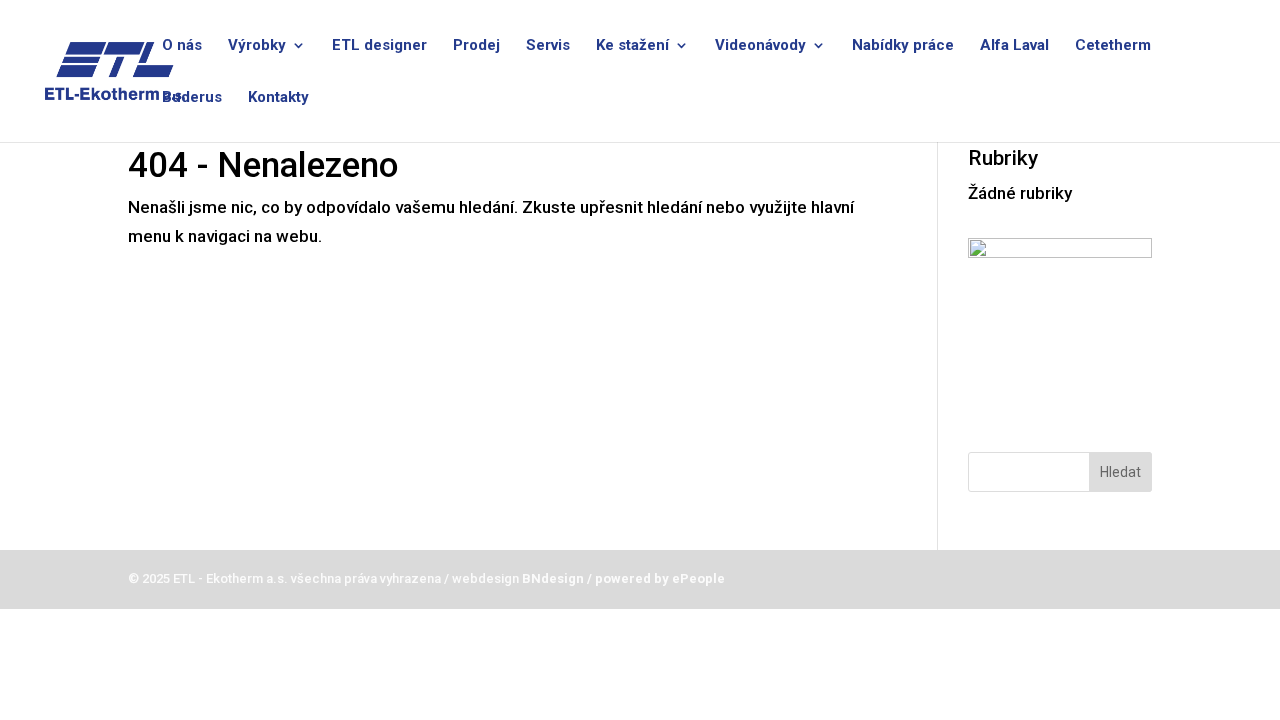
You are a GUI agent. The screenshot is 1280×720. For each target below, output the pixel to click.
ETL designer (379, 46)
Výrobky (257, 46)
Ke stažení (632, 46)
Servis (548, 46)
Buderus (192, 98)
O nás (182, 46)
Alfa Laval (1014, 46)
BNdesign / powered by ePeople (622, 578)
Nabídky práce (903, 46)
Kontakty (278, 98)
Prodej (476, 46)
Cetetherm (1113, 46)
